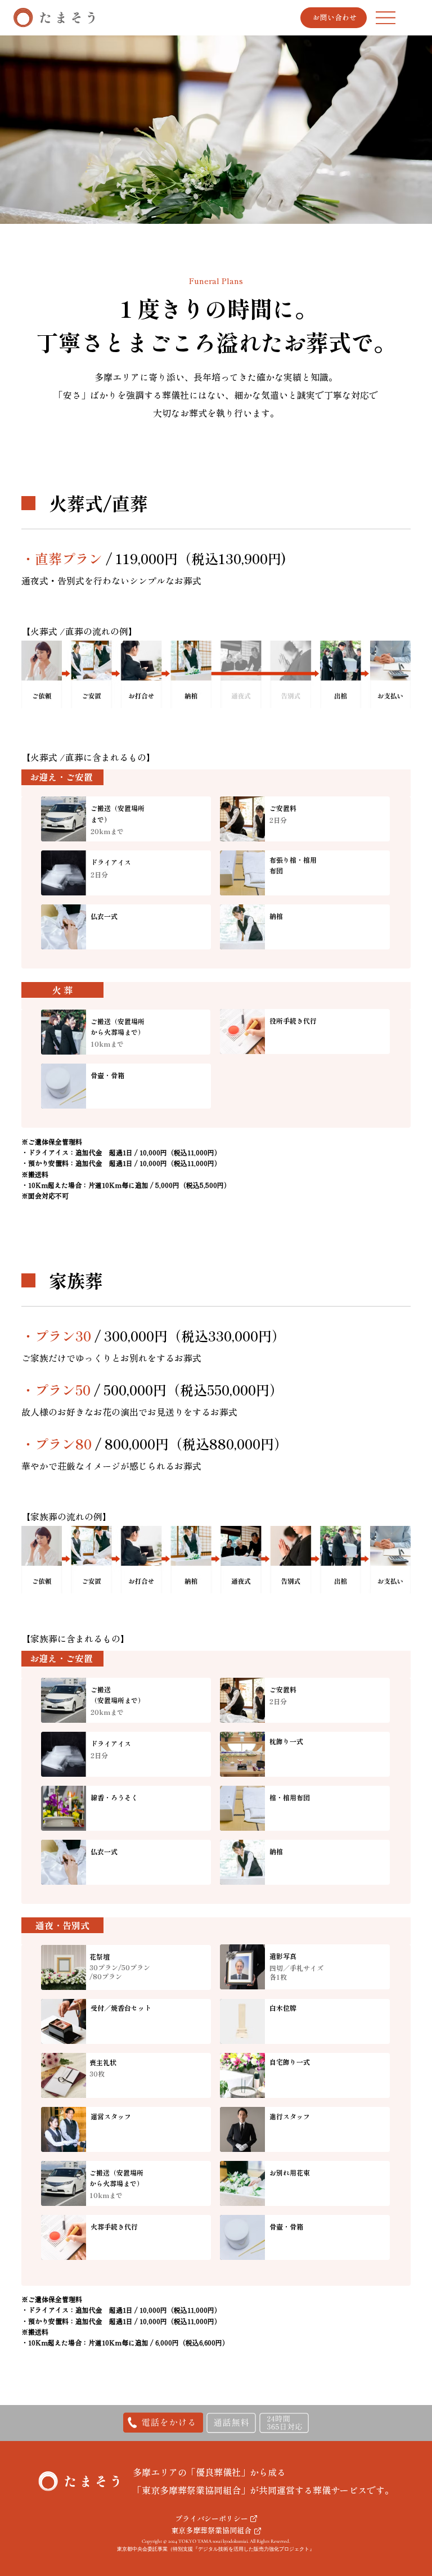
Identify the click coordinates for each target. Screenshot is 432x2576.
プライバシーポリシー (211, 2518)
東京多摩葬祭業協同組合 (211, 2530)
